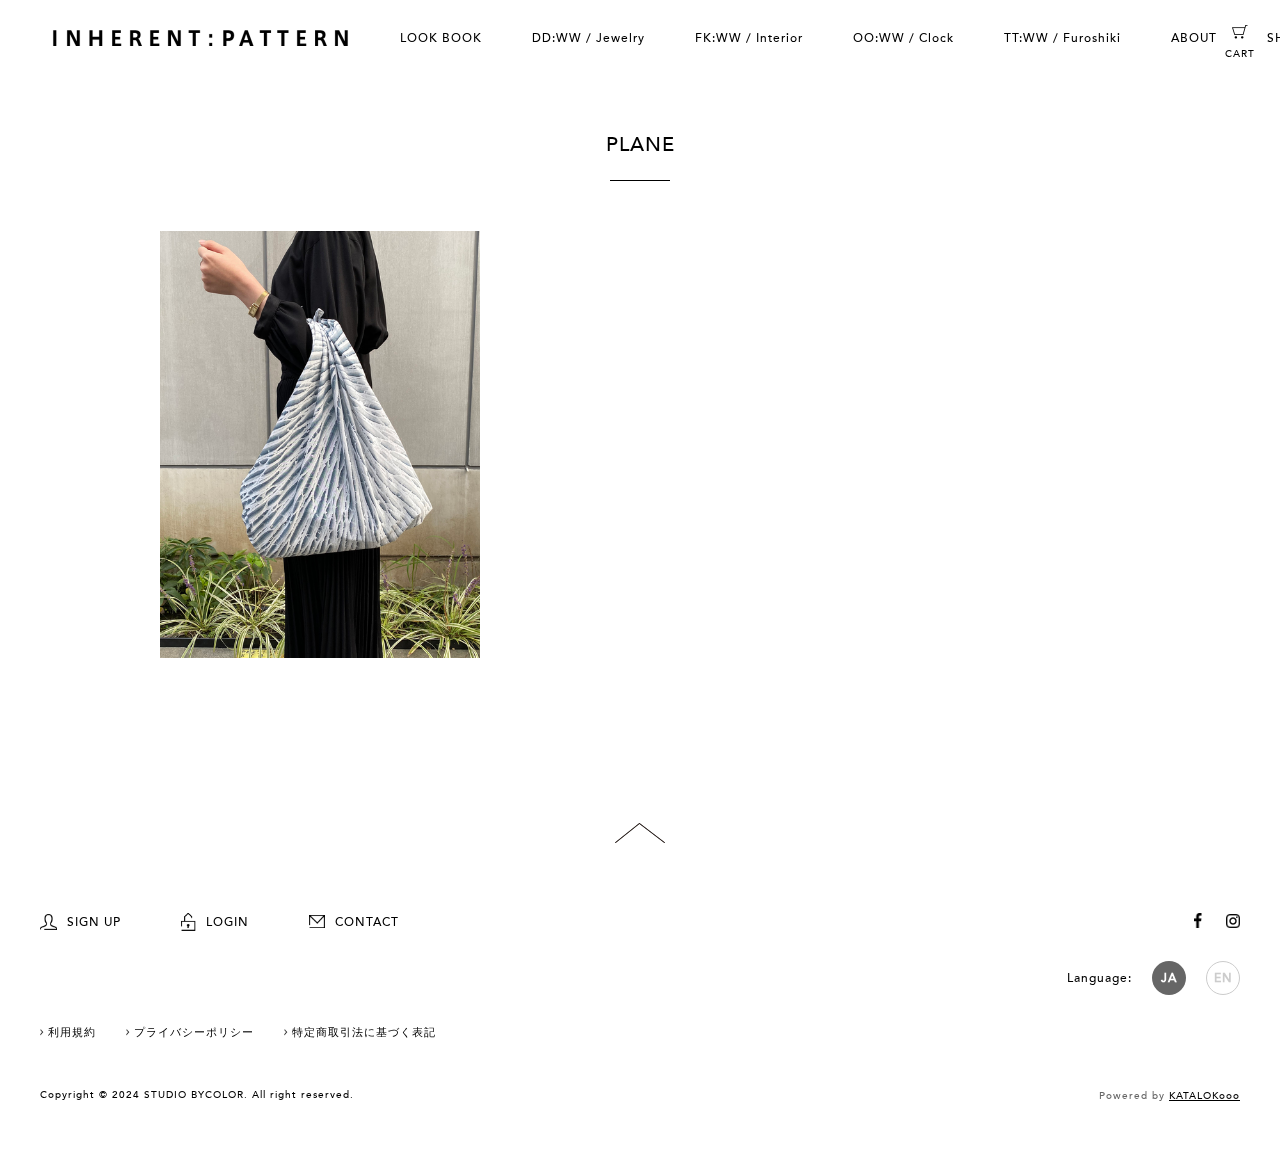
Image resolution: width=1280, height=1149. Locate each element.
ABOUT (1194, 38)
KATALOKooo (1204, 1096)
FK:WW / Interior (749, 38)
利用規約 (72, 1032)
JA (1169, 978)
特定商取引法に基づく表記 (364, 1032)
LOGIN (227, 922)
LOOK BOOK (441, 38)
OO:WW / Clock (903, 38)
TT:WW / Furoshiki (1062, 38)
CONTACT (367, 922)
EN (1223, 978)
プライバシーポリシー (194, 1032)
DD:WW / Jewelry (588, 38)
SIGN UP (94, 922)
